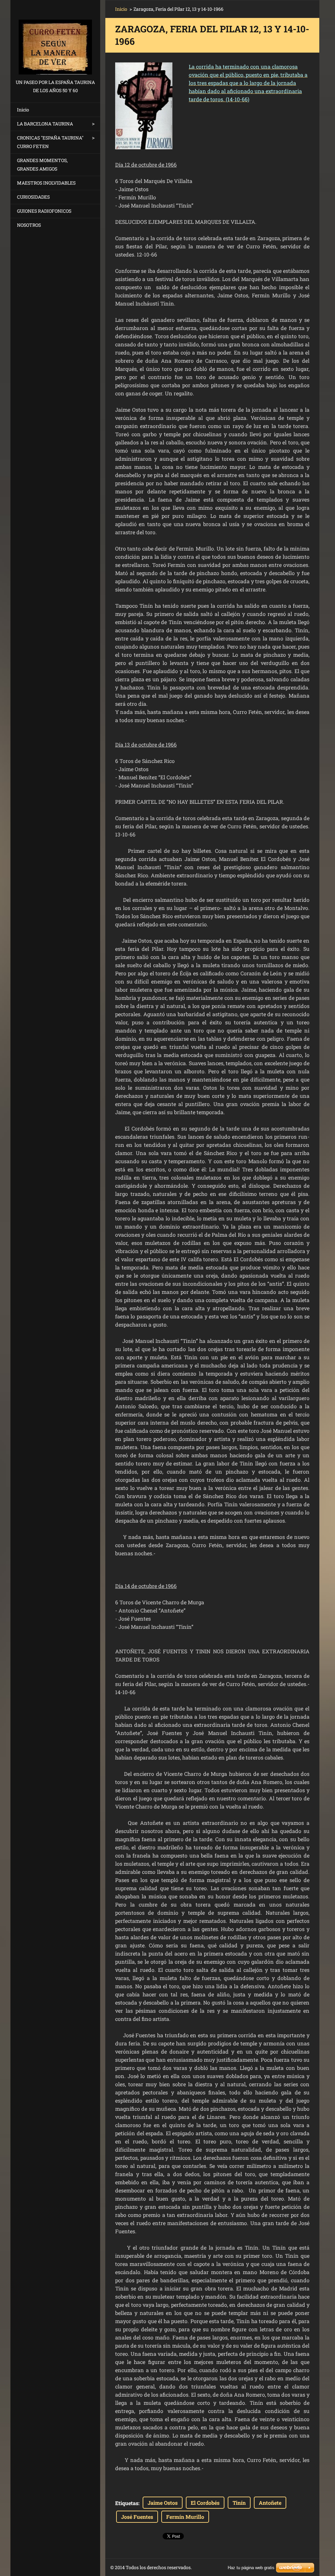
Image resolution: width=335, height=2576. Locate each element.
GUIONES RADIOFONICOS (44, 211)
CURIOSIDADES (33, 197)
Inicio (23, 110)
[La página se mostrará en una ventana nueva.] (144, 106)
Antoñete (270, 2503)
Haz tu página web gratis (251, 2568)
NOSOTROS (29, 225)
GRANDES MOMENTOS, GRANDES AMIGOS (42, 165)
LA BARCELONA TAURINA (45, 124)
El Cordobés (205, 2503)
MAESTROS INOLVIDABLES (46, 183)
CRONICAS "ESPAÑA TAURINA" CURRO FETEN (50, 142)
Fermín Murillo (185, 2517)
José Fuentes (137, 2517)
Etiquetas (127, 2503)
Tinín (239, 2503)
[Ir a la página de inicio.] (55, 39)
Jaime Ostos (163, 2503)
